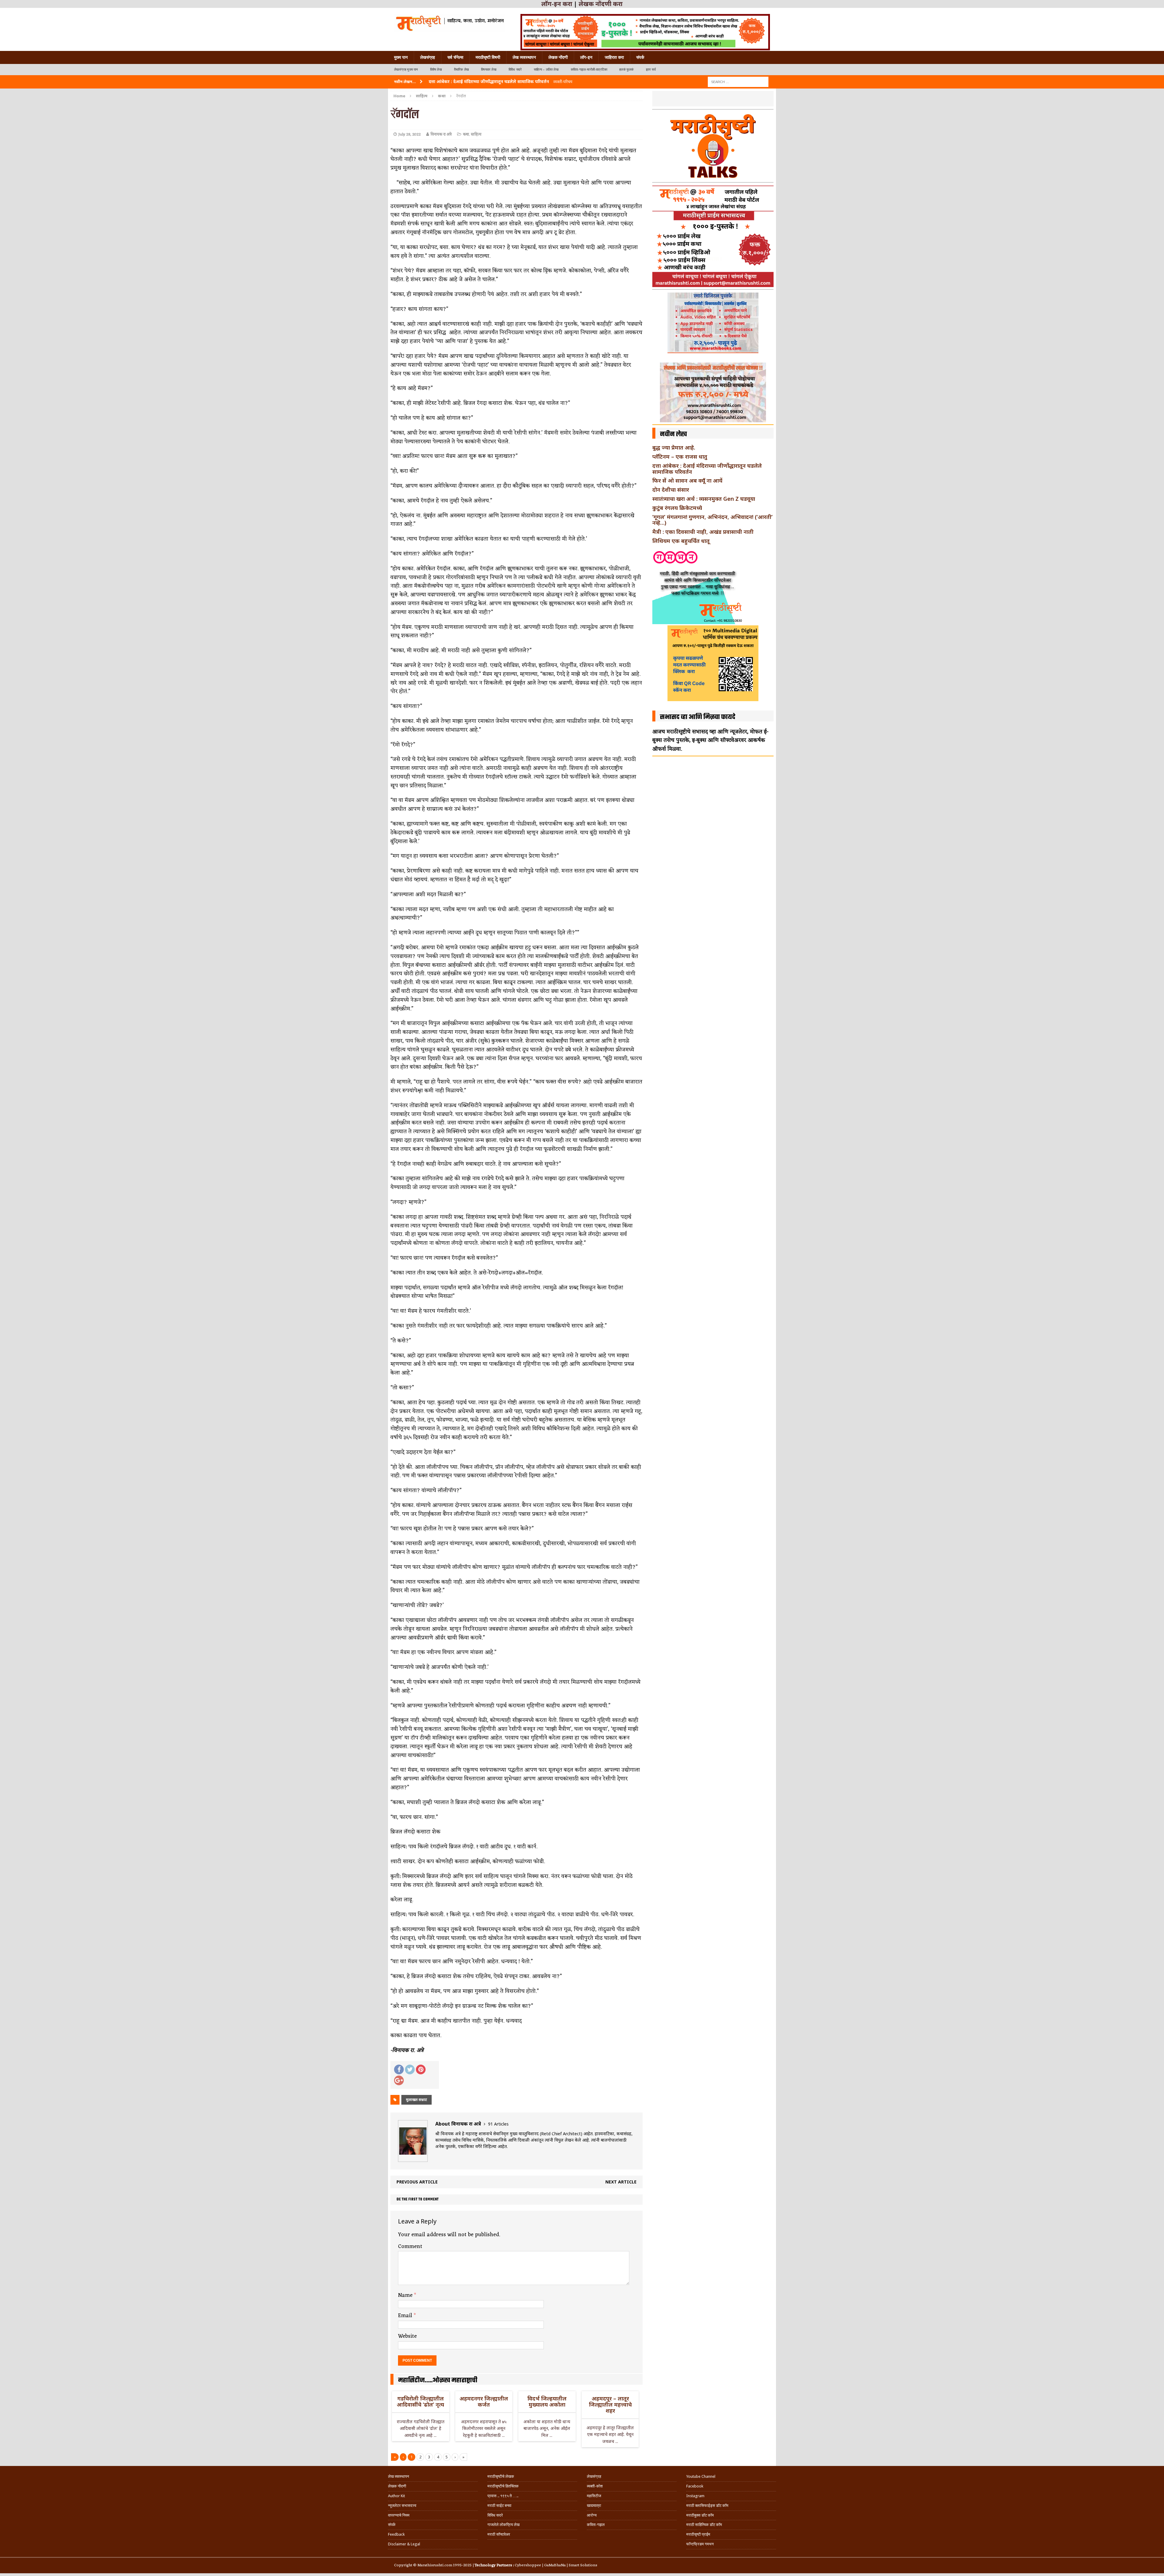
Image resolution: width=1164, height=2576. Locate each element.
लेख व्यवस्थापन (524, 57)
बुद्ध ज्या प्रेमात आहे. (674, 447)
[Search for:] (738, 81)
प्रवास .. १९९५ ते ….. (503, 2496)
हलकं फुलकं (626, 70)
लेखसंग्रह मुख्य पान (406, 70)
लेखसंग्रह (428, 57)
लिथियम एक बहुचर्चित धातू (681, 541)
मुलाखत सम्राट (416, 2100)
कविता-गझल (596, 2525)
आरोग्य (592, 2515)
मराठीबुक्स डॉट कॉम (700, 2515)
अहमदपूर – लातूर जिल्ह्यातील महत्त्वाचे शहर (610, 2404)
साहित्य (422, 96)
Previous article (417, 2182)
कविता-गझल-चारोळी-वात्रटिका (589, 70)
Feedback (396, 2534)
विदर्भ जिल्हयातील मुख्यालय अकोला (547, 2401)
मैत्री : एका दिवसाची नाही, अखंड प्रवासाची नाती (703, 532)
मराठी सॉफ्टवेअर (499, 2534)
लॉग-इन (586, 57)
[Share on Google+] (399, 2080)
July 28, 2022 (410, 134)
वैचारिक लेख (462, 70)
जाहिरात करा (614, 57)
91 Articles (498, 2124)
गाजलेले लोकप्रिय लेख (503, 2525)
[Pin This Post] (421, 2069)
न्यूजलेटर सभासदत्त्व (402, 2506)
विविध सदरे (515, 70)
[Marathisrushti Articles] (449, 23)
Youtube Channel (701, 2476)
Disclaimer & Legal (404, 2544)
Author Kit (396, 2496)
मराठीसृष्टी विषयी (488, 57)
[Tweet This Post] (410, 2069)
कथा (466, 134)
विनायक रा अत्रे (441, 134)
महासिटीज (594, 2496)
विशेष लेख (436, 70)
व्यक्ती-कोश (595, 2486)
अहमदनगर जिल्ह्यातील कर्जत (484, 2401)
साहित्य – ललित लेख (546, 70)
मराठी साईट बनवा (499, 2506)
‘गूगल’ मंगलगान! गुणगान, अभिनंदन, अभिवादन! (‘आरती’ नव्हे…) (712, 520)
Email (406, 2316)
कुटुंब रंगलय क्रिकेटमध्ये (677, 508)
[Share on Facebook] (399, 2069)
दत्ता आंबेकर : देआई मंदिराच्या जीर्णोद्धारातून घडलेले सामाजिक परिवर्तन (707, 469)
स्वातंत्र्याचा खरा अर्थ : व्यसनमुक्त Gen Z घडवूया (704, 499)
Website (407, 2336)
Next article (621, 2182)
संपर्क (640, 57)
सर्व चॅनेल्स (455, 57)
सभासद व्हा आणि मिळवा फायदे (698, 717)
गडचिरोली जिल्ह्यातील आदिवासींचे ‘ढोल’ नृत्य (420, 2401)
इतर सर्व (651, 70)
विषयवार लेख (489, 70)
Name (406, 2295)
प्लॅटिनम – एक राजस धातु (680, 457)
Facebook (695, 2486)
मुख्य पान (401, 57)
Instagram (695, 2496)
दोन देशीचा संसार (671, 490)
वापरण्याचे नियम (399, 2515)
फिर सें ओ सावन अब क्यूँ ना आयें (687, 480)
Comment (410, 2246)
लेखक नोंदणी (558, 57)
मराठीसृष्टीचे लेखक (501, 2476)
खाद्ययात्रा (594, 2506)
